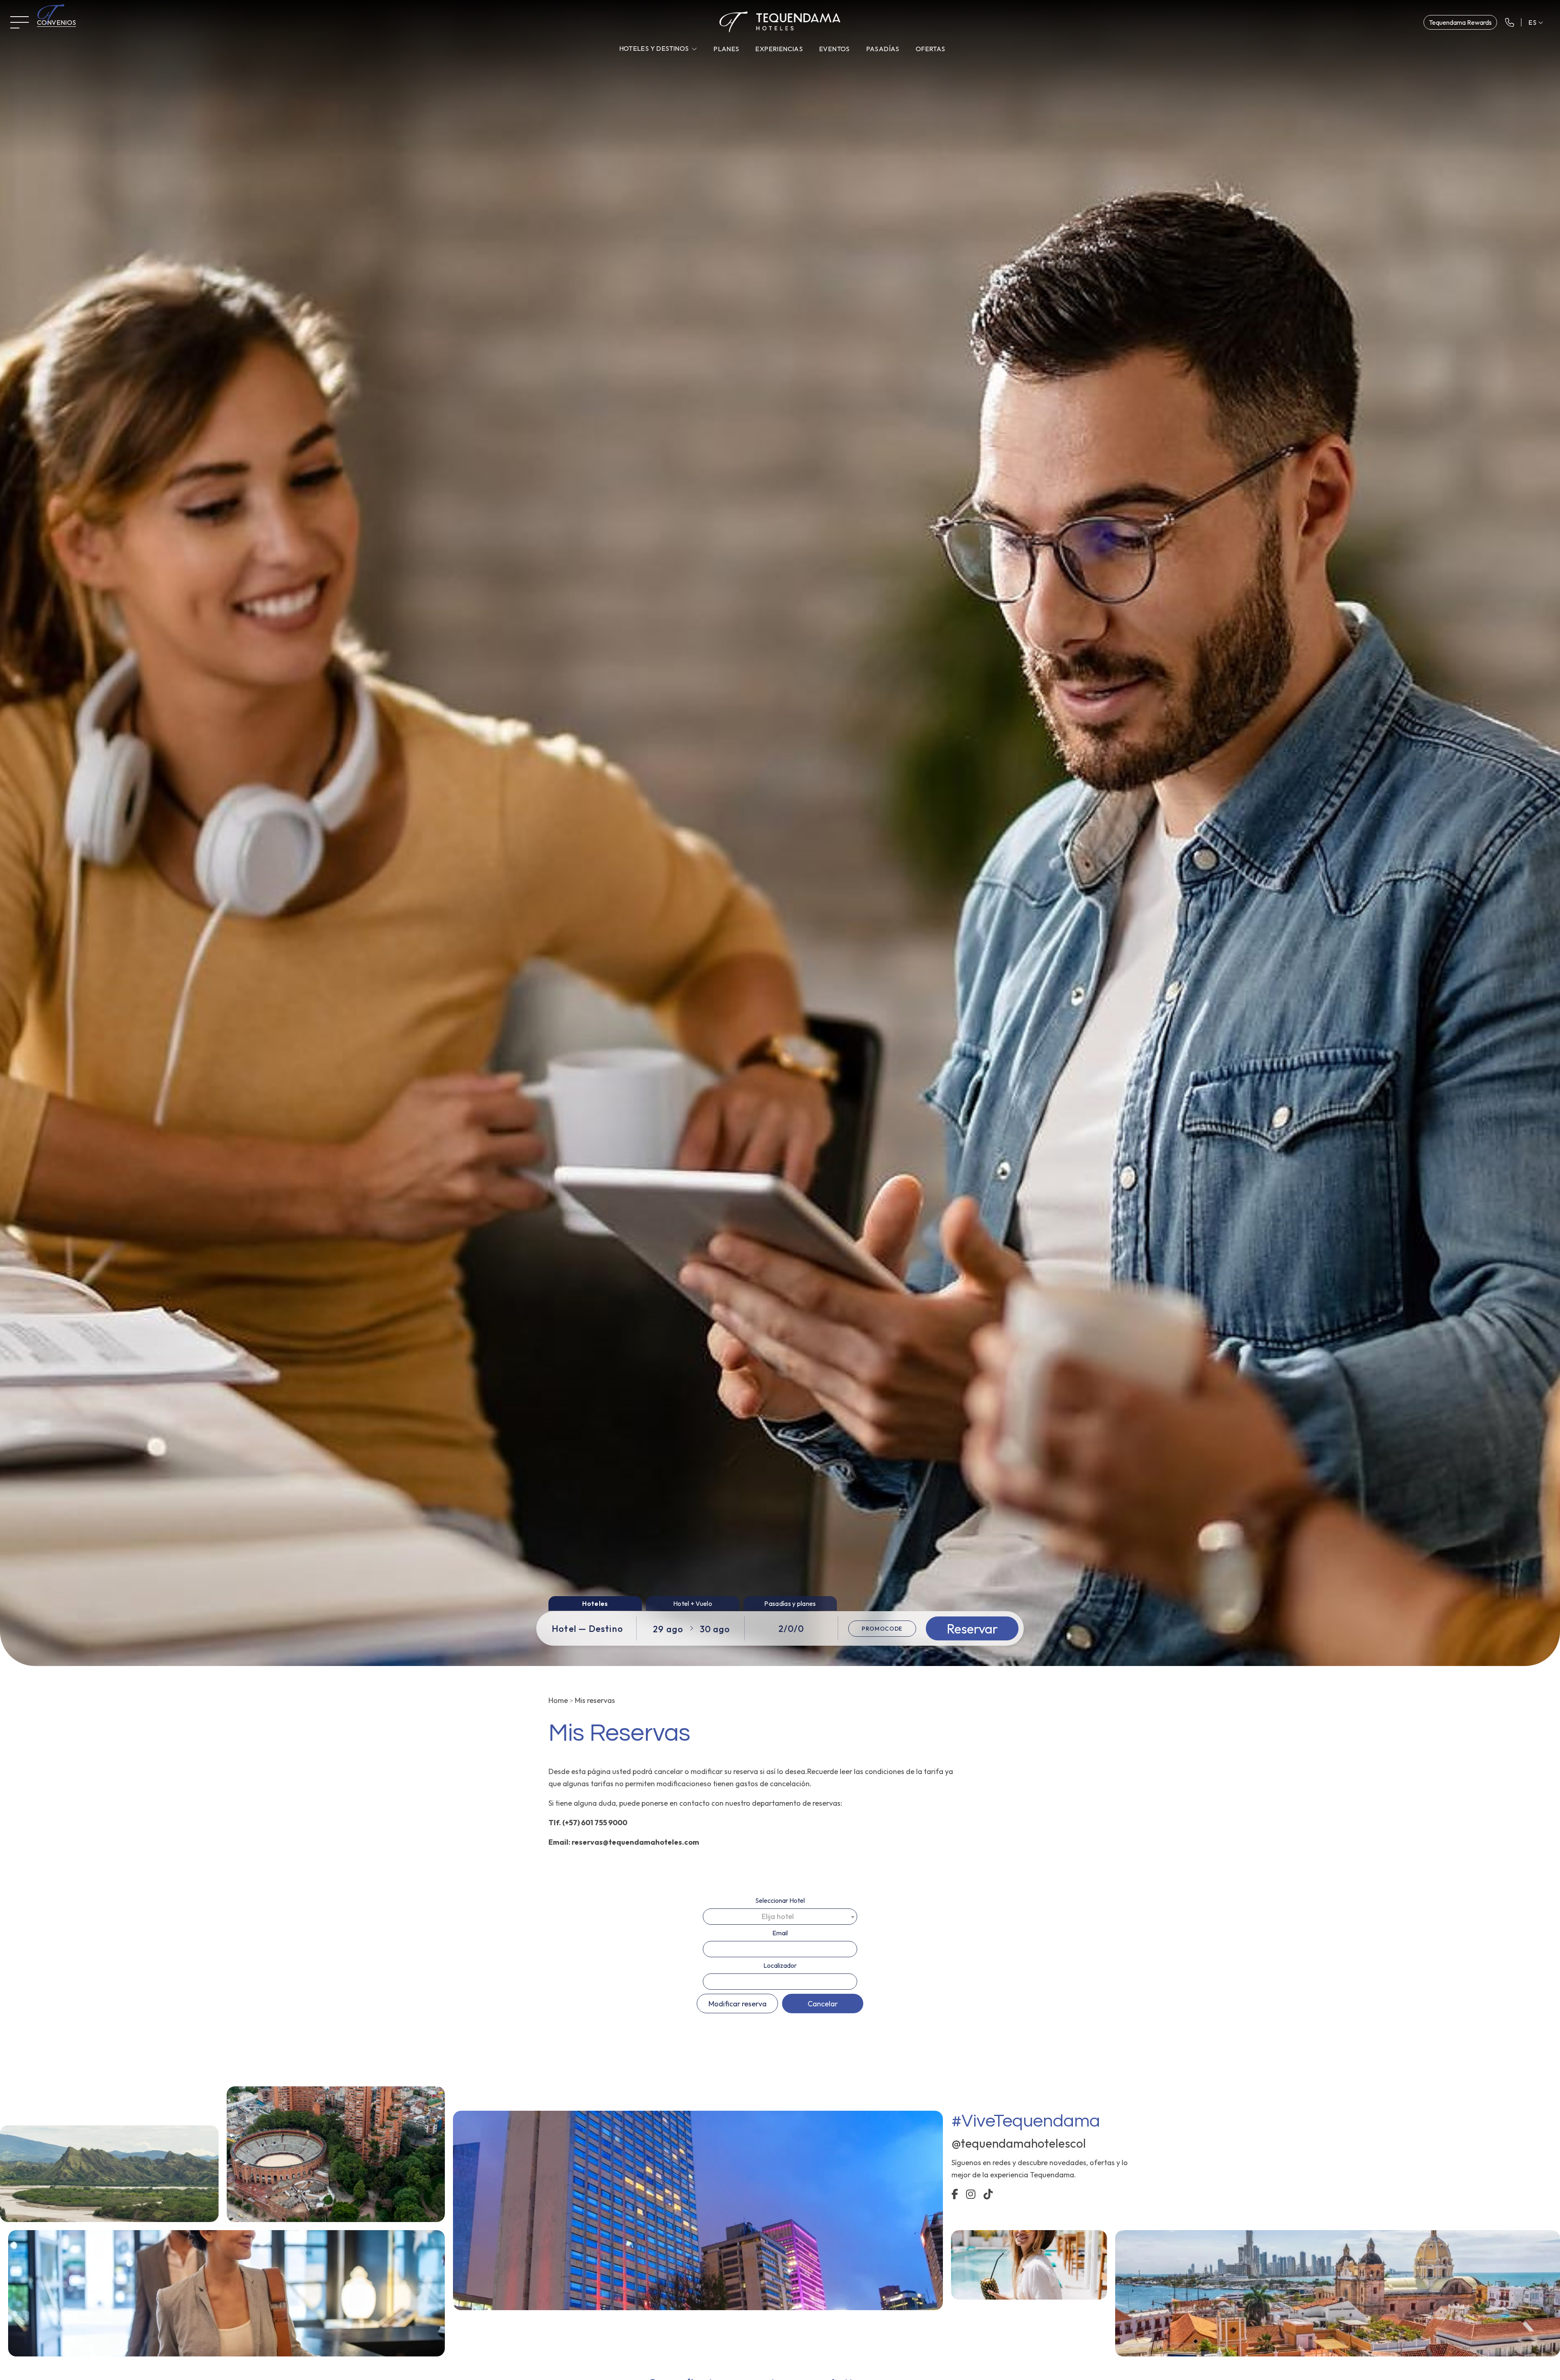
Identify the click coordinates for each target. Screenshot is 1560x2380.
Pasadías (883, 49)
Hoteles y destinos (655, 48)
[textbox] (780, 1917)
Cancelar (823, 2004)
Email (780, 1933)
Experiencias (779, 49)
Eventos (834, 49)
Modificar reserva (738, 2004)
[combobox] (780, 1917)
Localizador (780, 1965)
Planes (726, 49)
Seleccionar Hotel (780, 1900)
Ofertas (931, 49)
